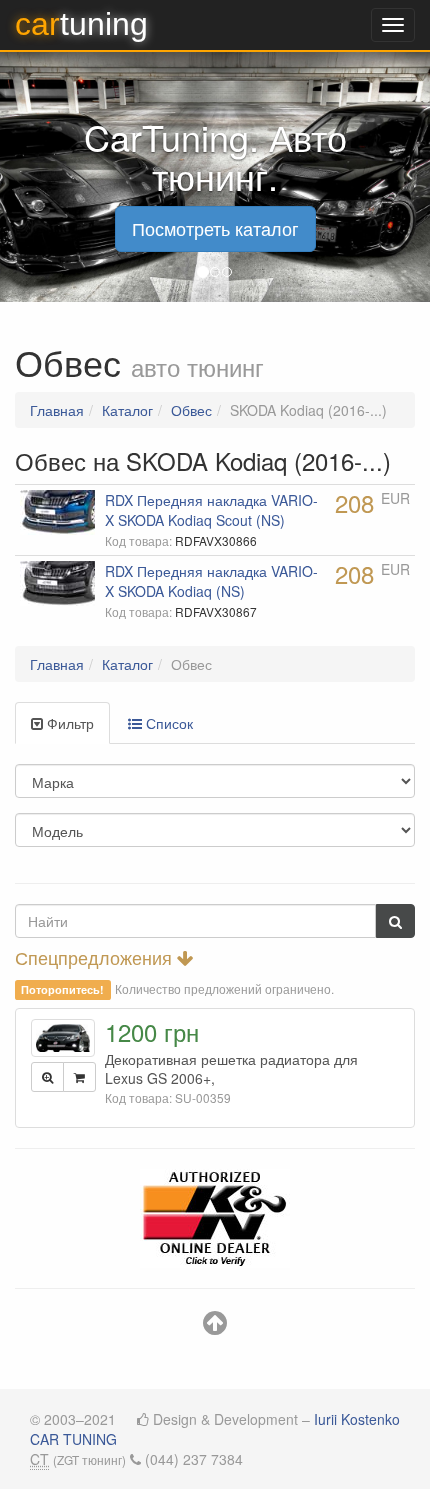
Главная (57, 410)
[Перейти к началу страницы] (215, 1327)
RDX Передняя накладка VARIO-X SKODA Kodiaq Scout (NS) (211, 510)
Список (167, 723)
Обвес (191, 410)
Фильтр (68, 723)
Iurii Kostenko (357, 1419)
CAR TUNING (73, 1439)
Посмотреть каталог (215, 228)
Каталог (127, 410)
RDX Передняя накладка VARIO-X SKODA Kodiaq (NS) (211, 581)
